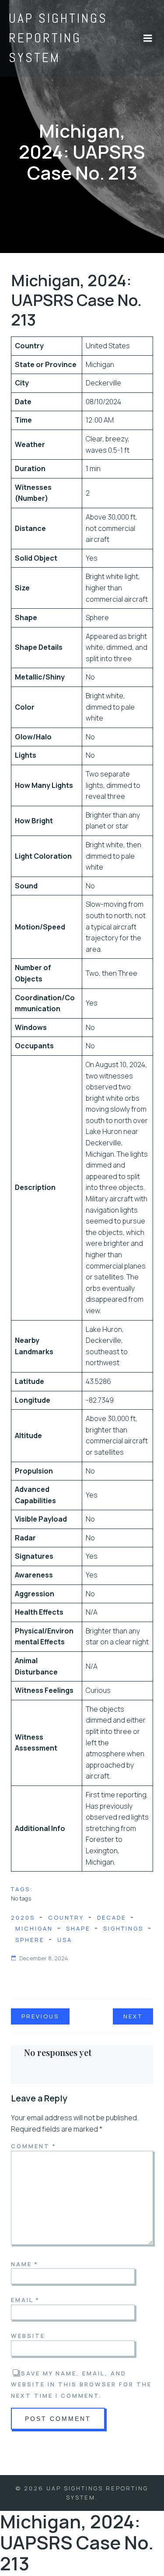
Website (28, 2336)
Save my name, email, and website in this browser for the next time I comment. (81, 2384)
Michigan (34, 1928)
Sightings (123, 1928)
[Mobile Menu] (148, 38)
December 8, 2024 (44, 1958)
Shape (78, 1928)
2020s (23, 1917)
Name (25, 2264)
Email (25, 2300)
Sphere (30, 1940)
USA (65, 1940)
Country (66, 1917)
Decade (112, 1917)
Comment (34, 2146)
